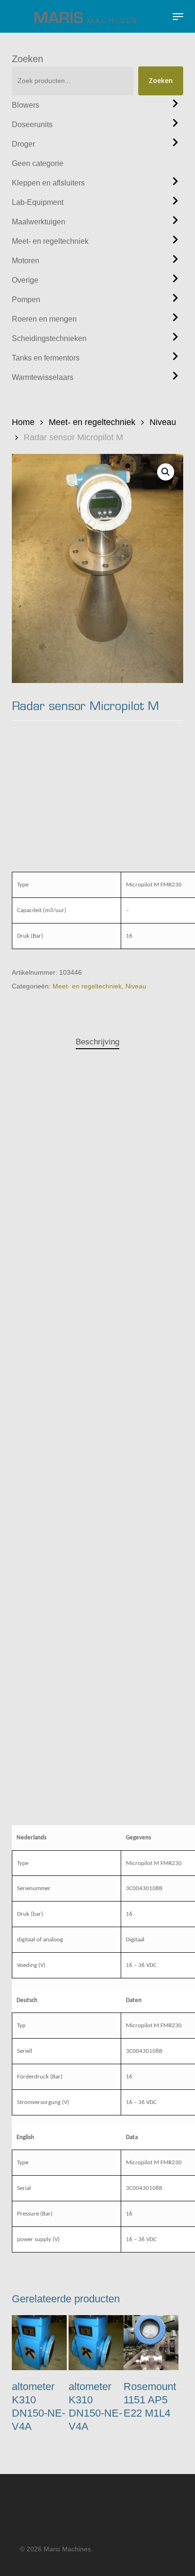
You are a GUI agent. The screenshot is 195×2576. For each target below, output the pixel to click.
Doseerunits (32, 125)
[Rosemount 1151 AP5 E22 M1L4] (151, 2343)
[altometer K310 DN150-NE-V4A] (39, 2343)
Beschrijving (97, 1042)
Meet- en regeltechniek (50, 241)
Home (23, 422)
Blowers (26, 105)
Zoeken (27, 59)
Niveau (163, 422)
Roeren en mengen (44, 319)
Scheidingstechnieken (49, 338)
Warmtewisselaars (43, 377)
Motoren (26, 261)
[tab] (97, 1042)
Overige (25, 280)
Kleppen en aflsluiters (48, 183)
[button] (178, 17)
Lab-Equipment (38, 202)
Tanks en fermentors (46, 358)
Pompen (26, 300)
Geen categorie (38, 163)
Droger (23, 144)
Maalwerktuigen (39, 222)
